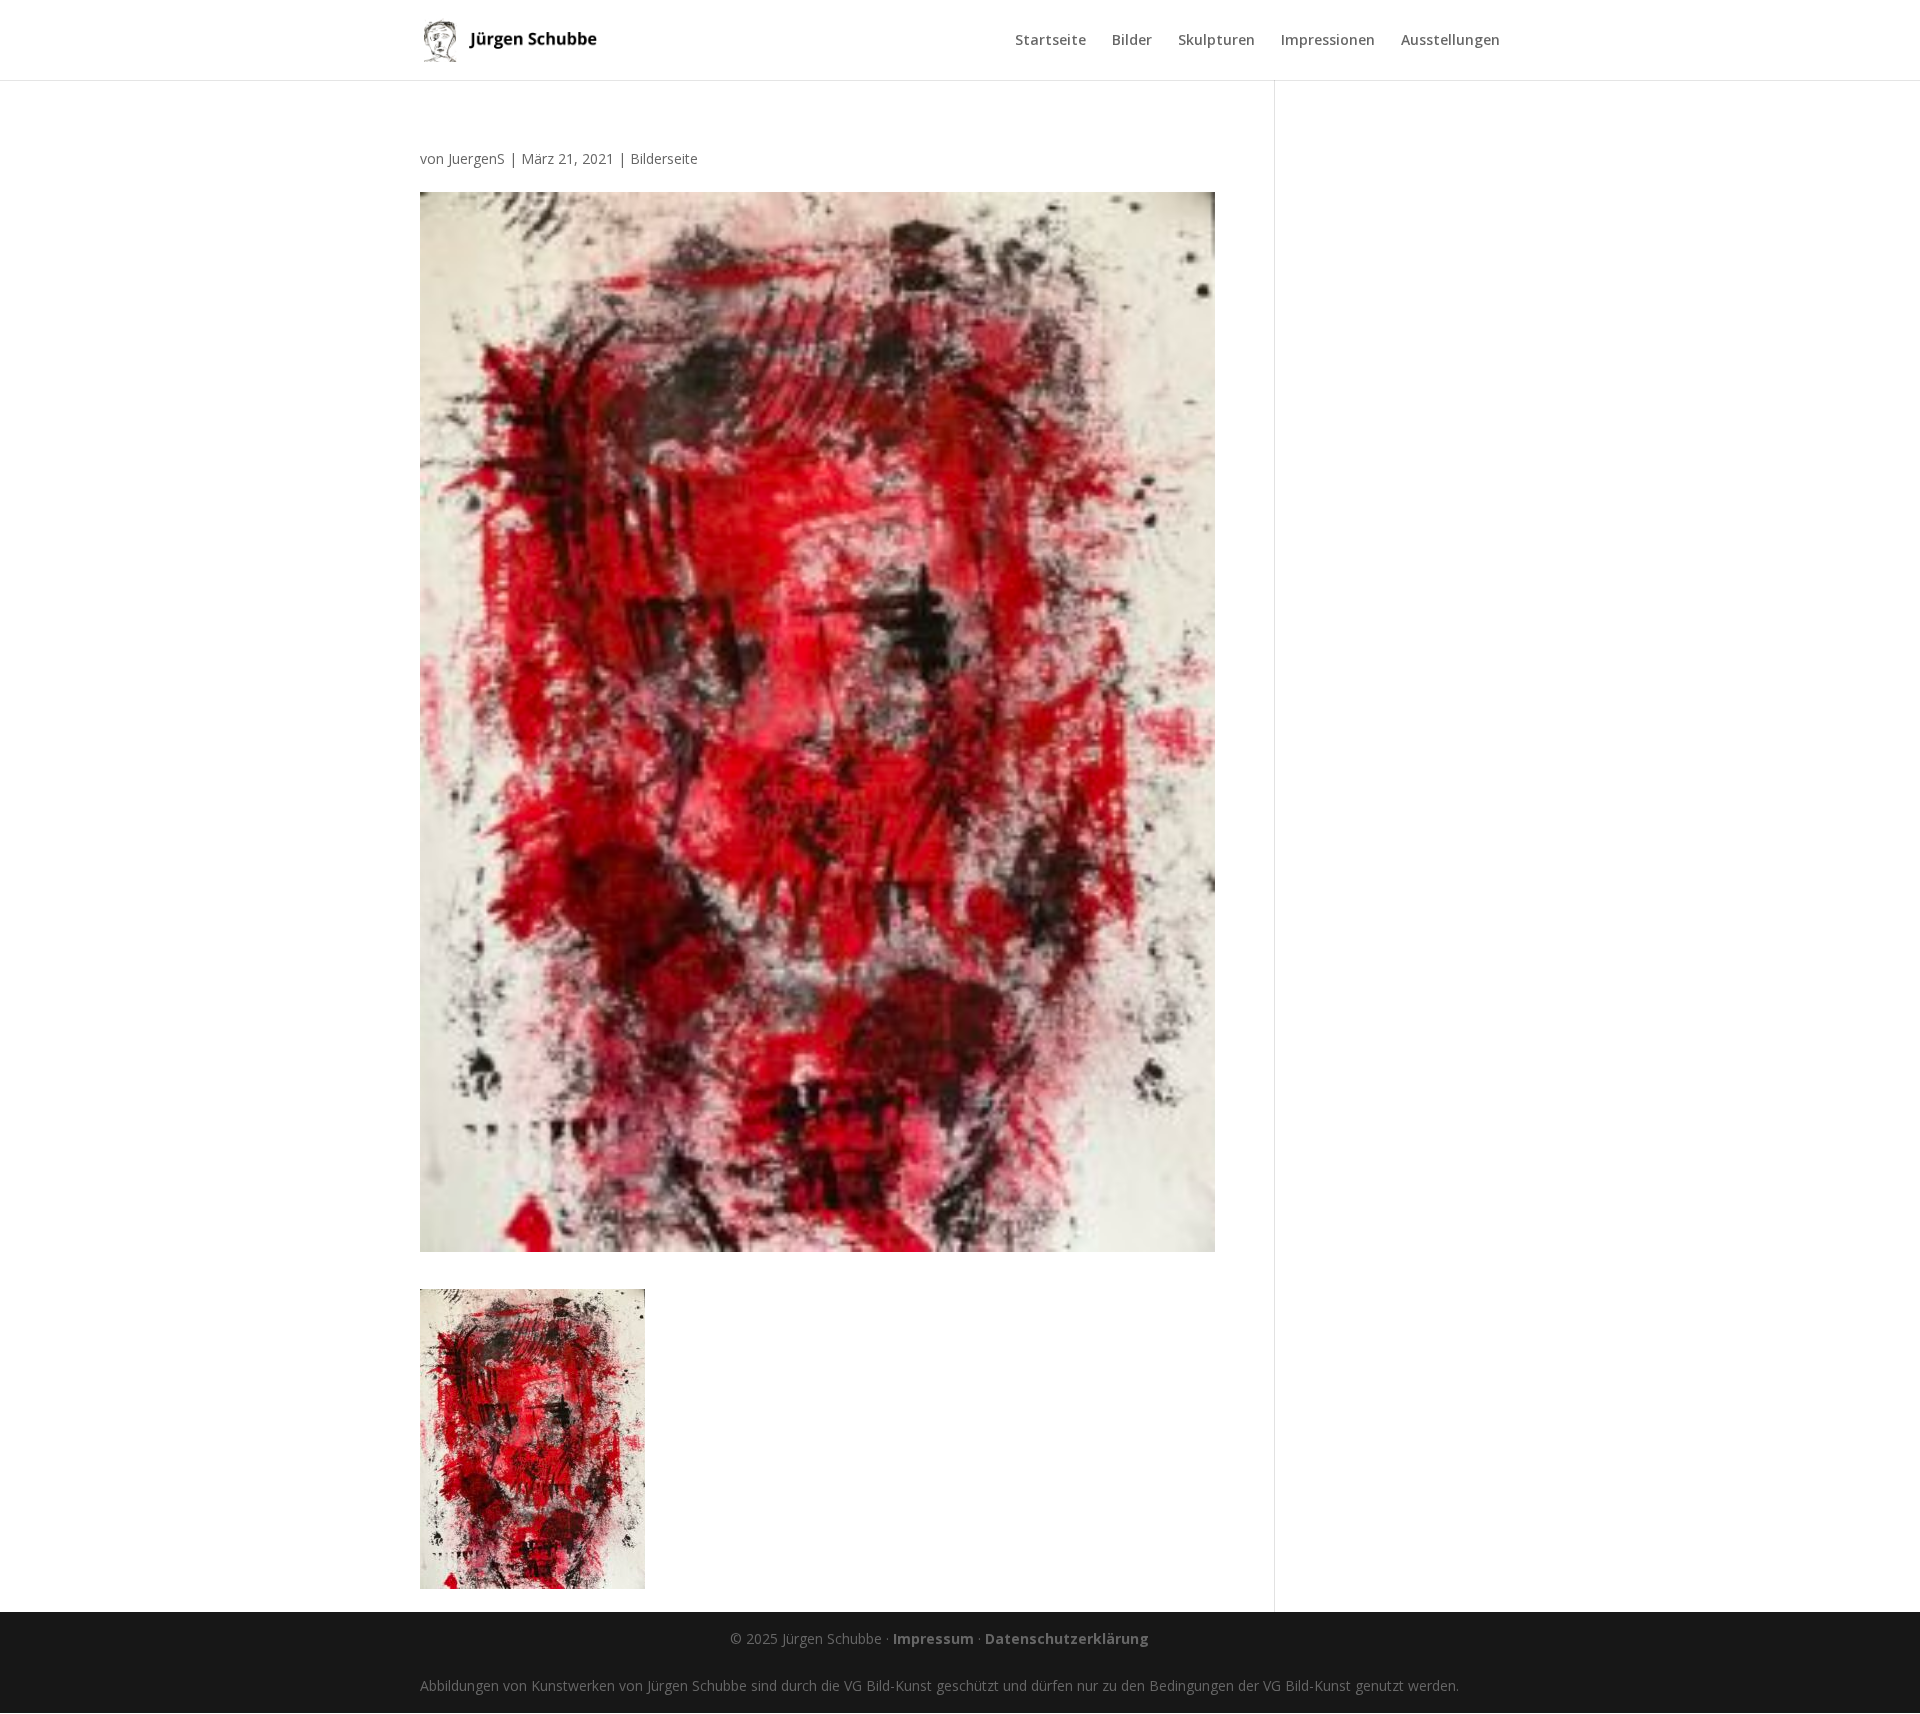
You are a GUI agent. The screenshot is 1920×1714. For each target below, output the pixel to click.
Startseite (1050, 41)
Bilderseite (664, 158)
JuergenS (476, 158)
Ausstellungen (1450, 41)
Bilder (1132, 41)
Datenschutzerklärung (1067, 1638)
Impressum (933, 1638)
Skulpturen (1216, 41)
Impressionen (1328, 41)
